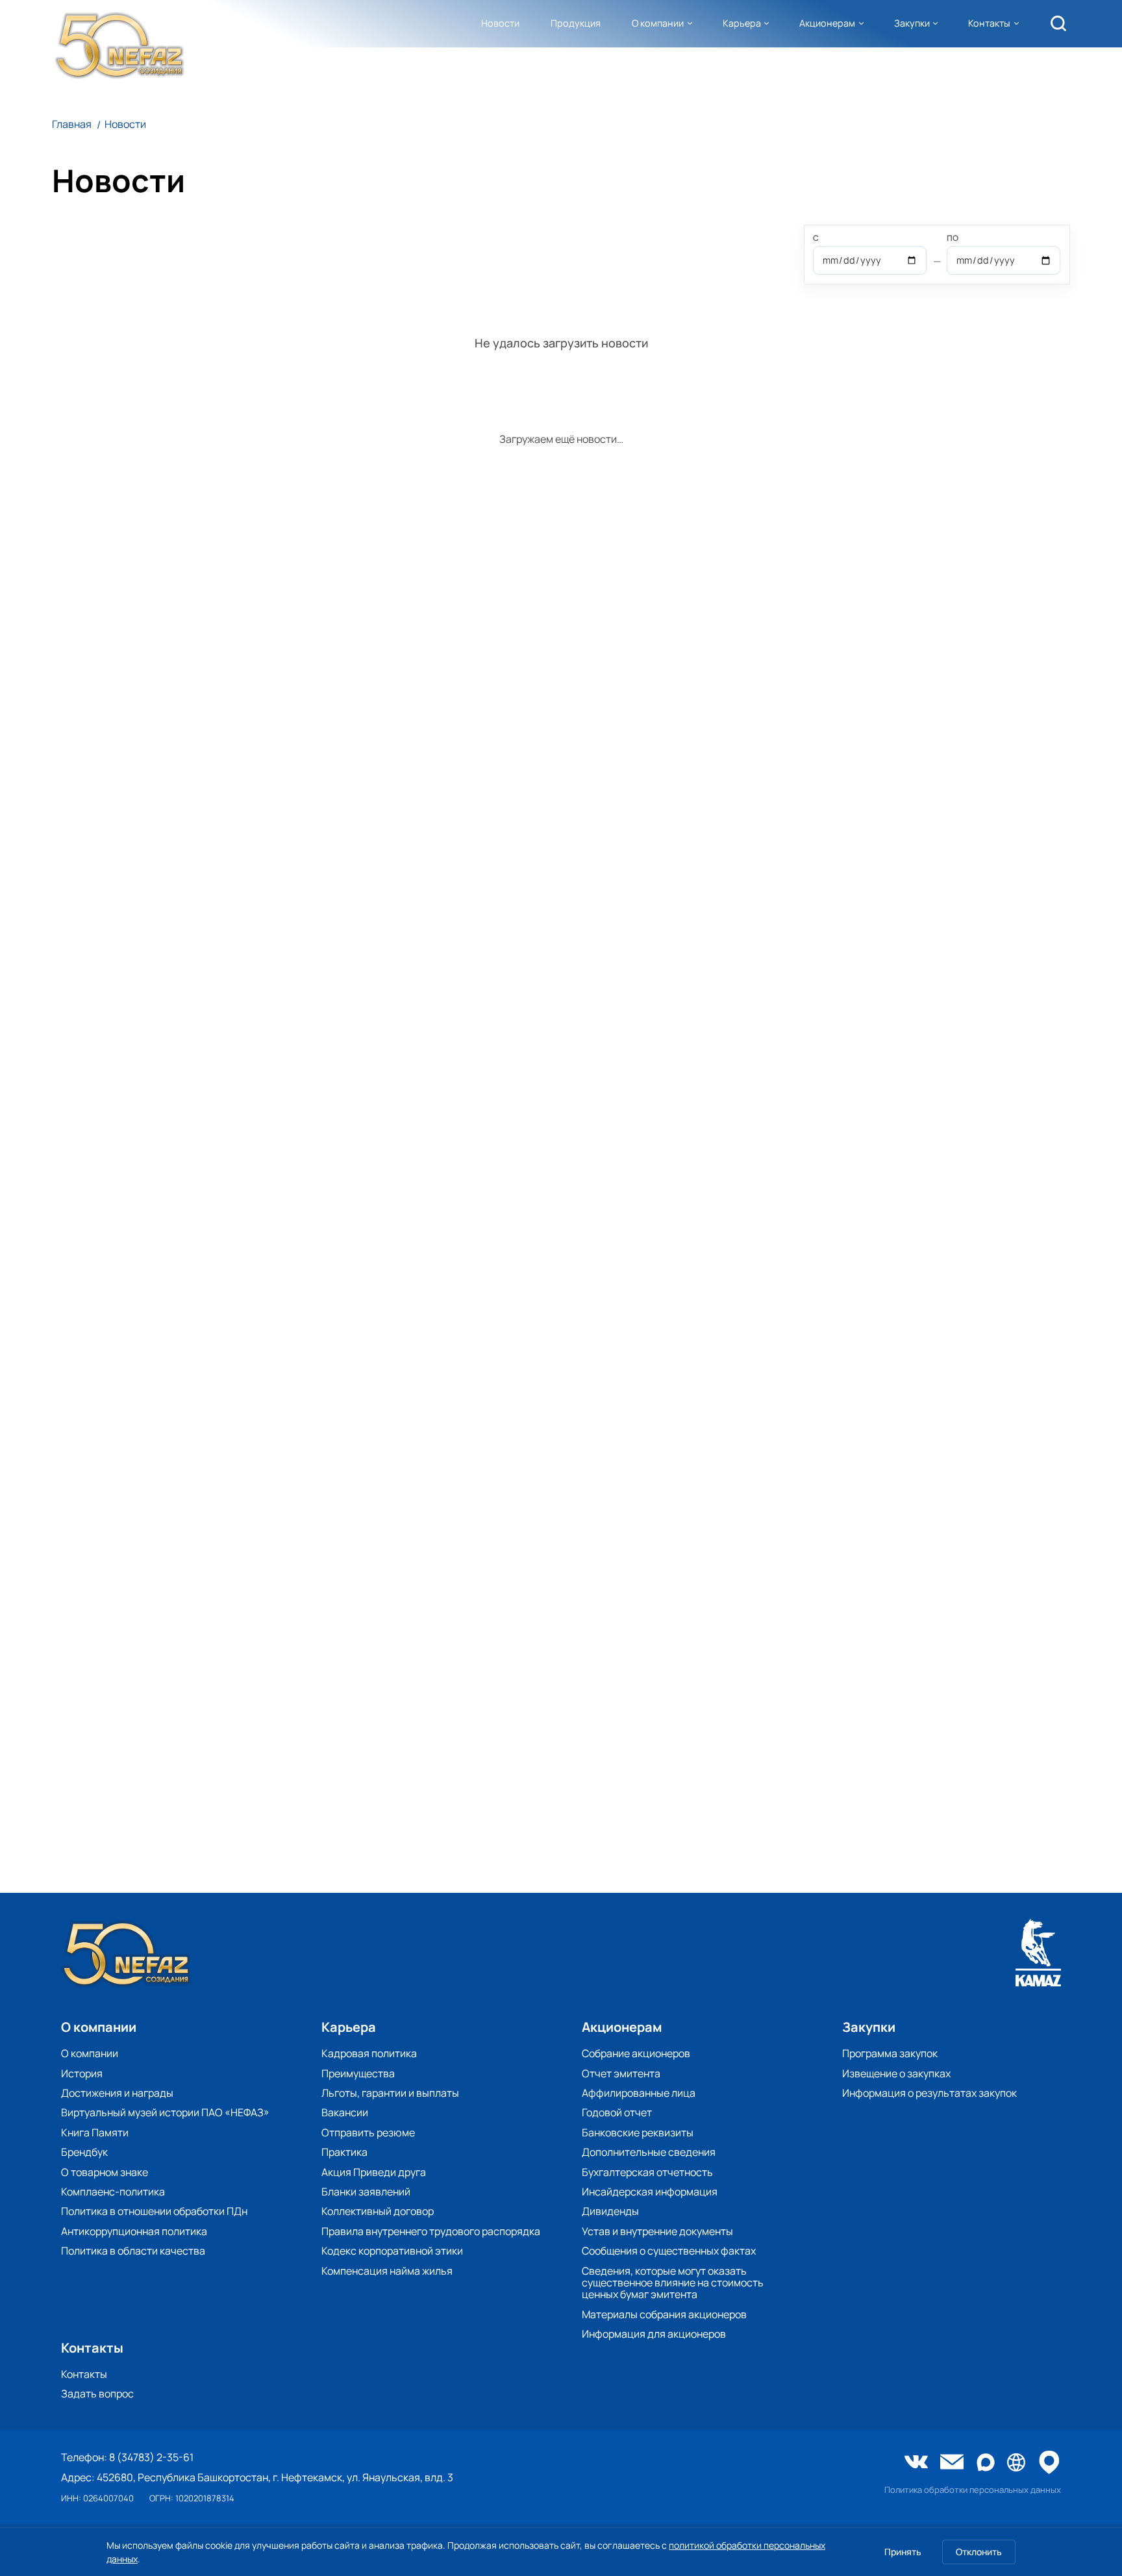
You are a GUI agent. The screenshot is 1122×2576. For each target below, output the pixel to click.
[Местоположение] (1049, 2463)
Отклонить (979, 2552)
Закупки (912, 23)
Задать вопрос (97, 2394)
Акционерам (827, 23)
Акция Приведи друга (374, 2172)
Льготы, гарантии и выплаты (390, 2093)
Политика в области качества (133, 2251)
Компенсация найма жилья (387, 2271)
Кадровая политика (369, 2053)
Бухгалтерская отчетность (647, 2172)
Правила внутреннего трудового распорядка (431, 2231)
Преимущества (358, 2073)
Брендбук (84, 2152)
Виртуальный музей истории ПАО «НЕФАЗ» (165, 2112)
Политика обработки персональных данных (973, 2490)
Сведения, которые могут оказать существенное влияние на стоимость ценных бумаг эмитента (673, 2283)
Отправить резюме (368, 2132)
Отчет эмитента (621, 2073)
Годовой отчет (617, 2112)
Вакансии (345, 2112)
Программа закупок (890, 2053)
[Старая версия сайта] (1016, 2463)
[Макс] (986, 2463)
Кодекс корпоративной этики (392, 2251)
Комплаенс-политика (113, 2192)
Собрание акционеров (636, 2053)
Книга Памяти (95, 2132)
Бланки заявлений (366, 2192)
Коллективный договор (378, 2211)
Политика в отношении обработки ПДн (154, 2211)
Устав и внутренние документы (657, 2231)
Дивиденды (610, 2211)
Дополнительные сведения (649, 2152)
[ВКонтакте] (916, 2463)
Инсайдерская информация (650, 2192)
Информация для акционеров (654, 2334)
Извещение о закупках (896, 2073)
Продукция (576, 23)
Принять (903, 2552)
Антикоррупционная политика (134, 2231)
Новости (500, 23)
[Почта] (952, 2463)
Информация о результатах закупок (929, 2093)
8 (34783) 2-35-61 (151, 2457)
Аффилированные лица (639, 2093)
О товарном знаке (105, 2172)
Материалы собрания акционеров (664, 2314)
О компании (658, 23)
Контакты (989, 23)
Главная (72, 124)
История (82, 2073)
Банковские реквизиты (638, 2132)
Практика (344, 2152)
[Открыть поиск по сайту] (1058, 23)
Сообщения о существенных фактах (669, 2251)
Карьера (742, 23)
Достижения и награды (117, 2093)
